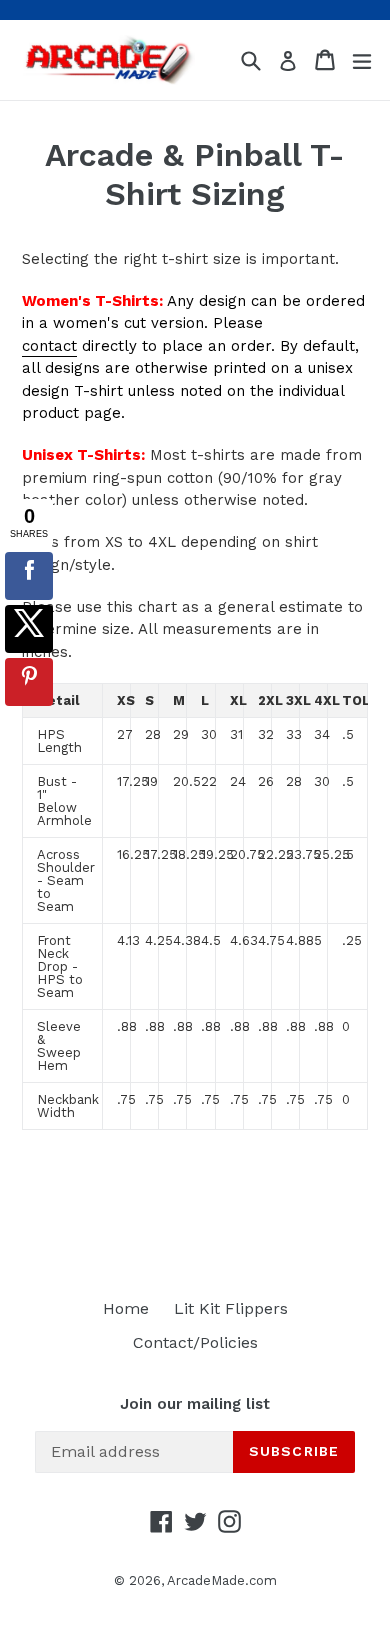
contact (49, 346)
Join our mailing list (195, 1404)
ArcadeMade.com (222, 1580)
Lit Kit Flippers (231, 1308)
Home (126, 1308)
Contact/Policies (195, 1342)
